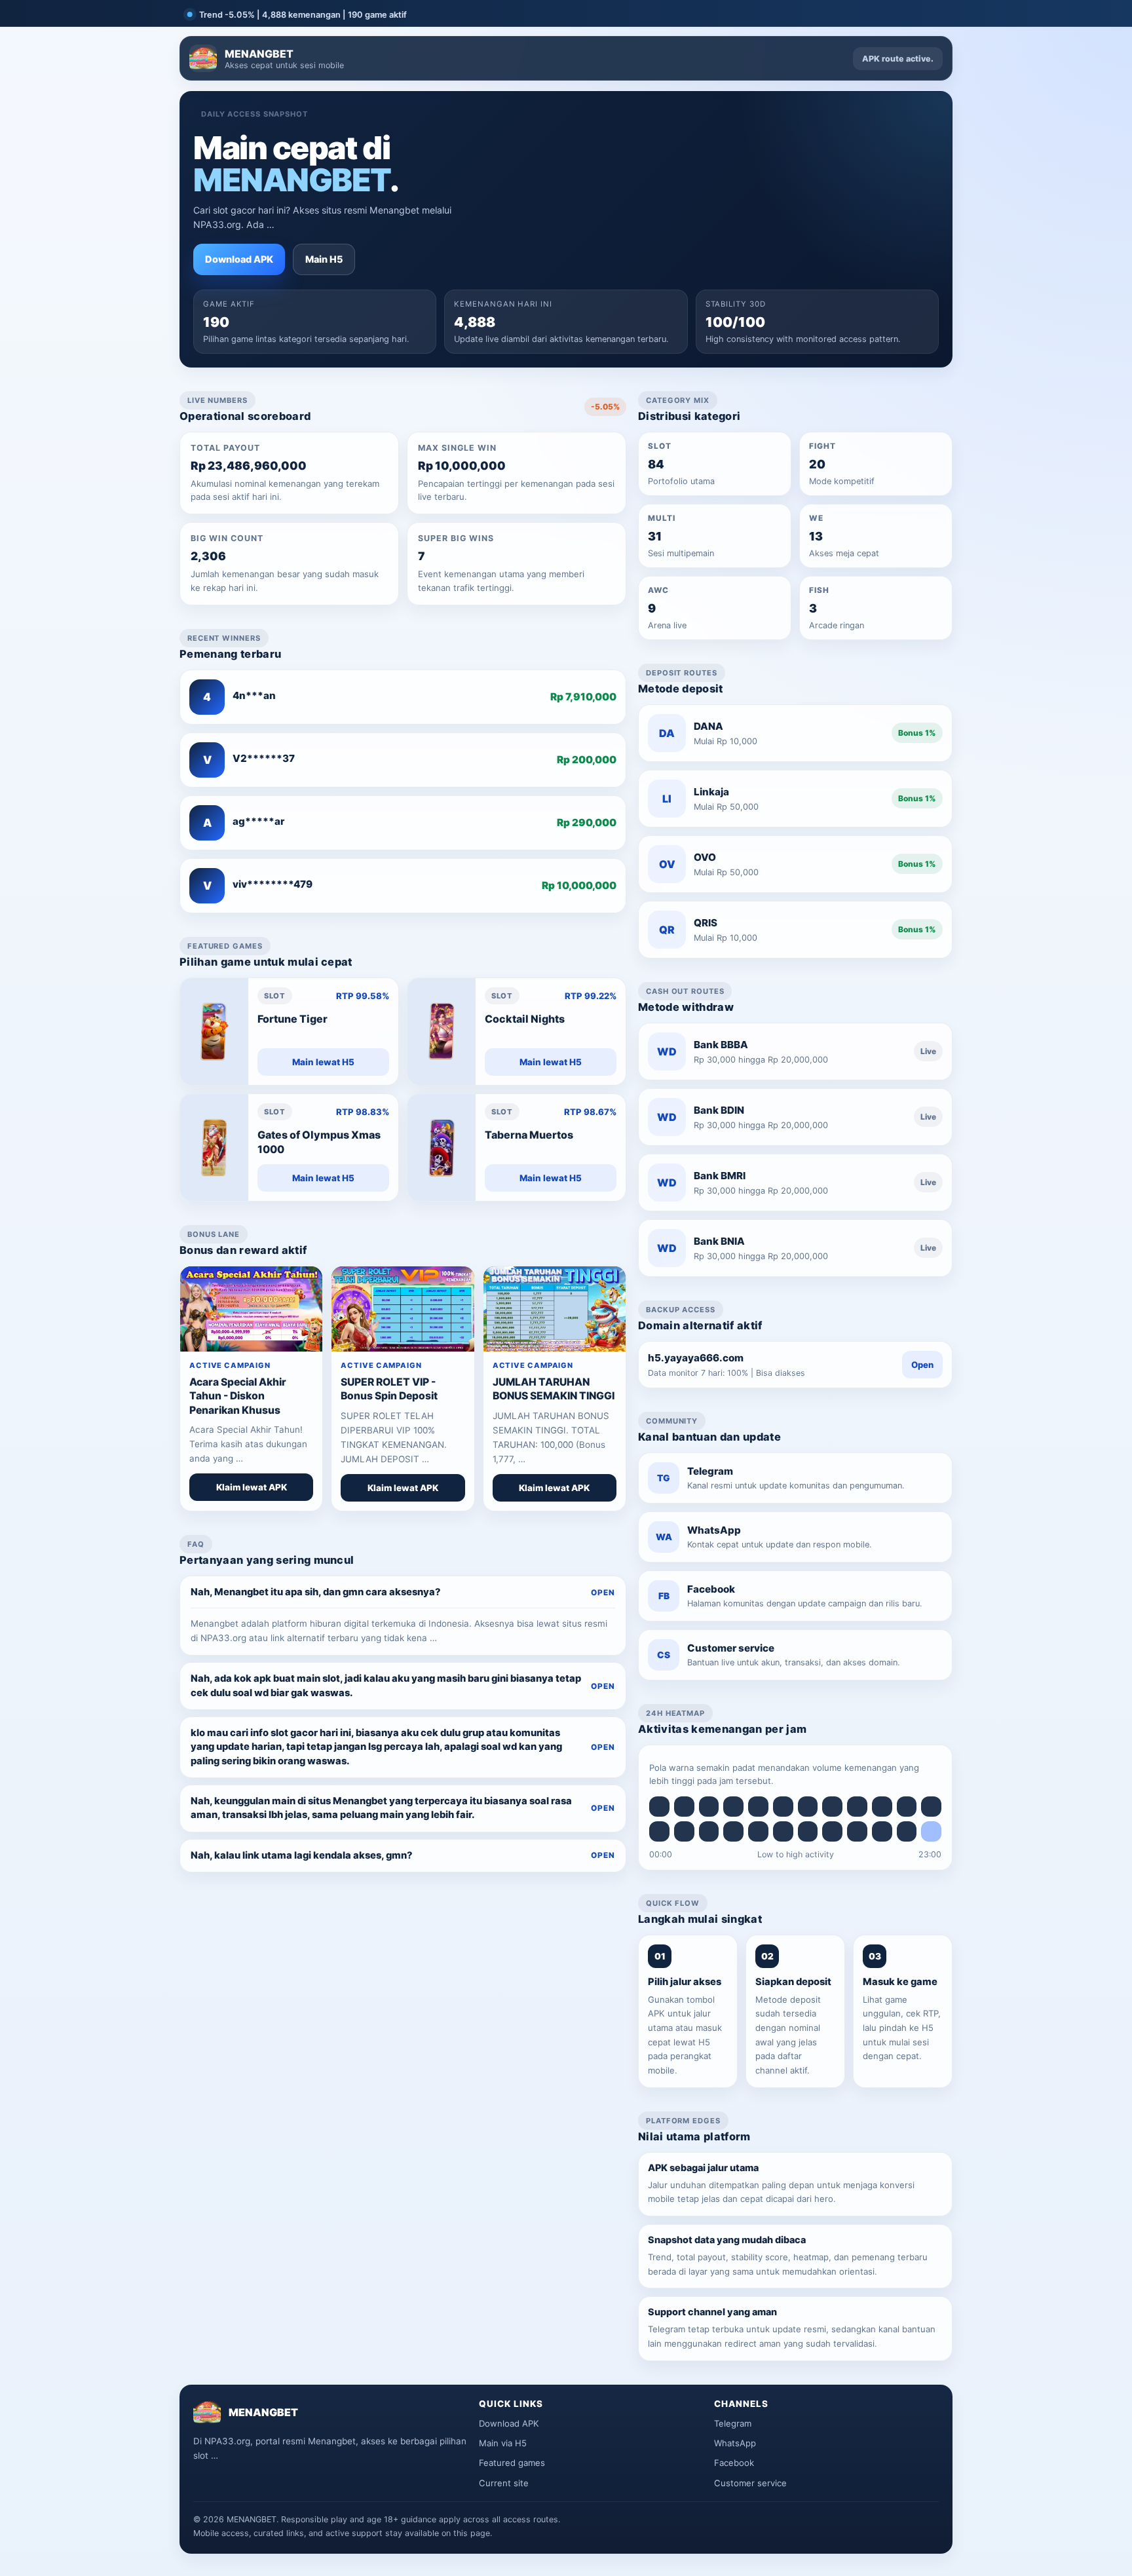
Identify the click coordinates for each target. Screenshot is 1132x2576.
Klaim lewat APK (252, 1487)
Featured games (512, 2463)
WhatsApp (735, 2443)
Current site (504, 2483)
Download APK (239, 259)
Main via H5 (503, 2443)
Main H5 (324, 259)
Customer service (750, 2483)
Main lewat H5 (323, 1062)
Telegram (733, 2423)
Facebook (734, 2463)
